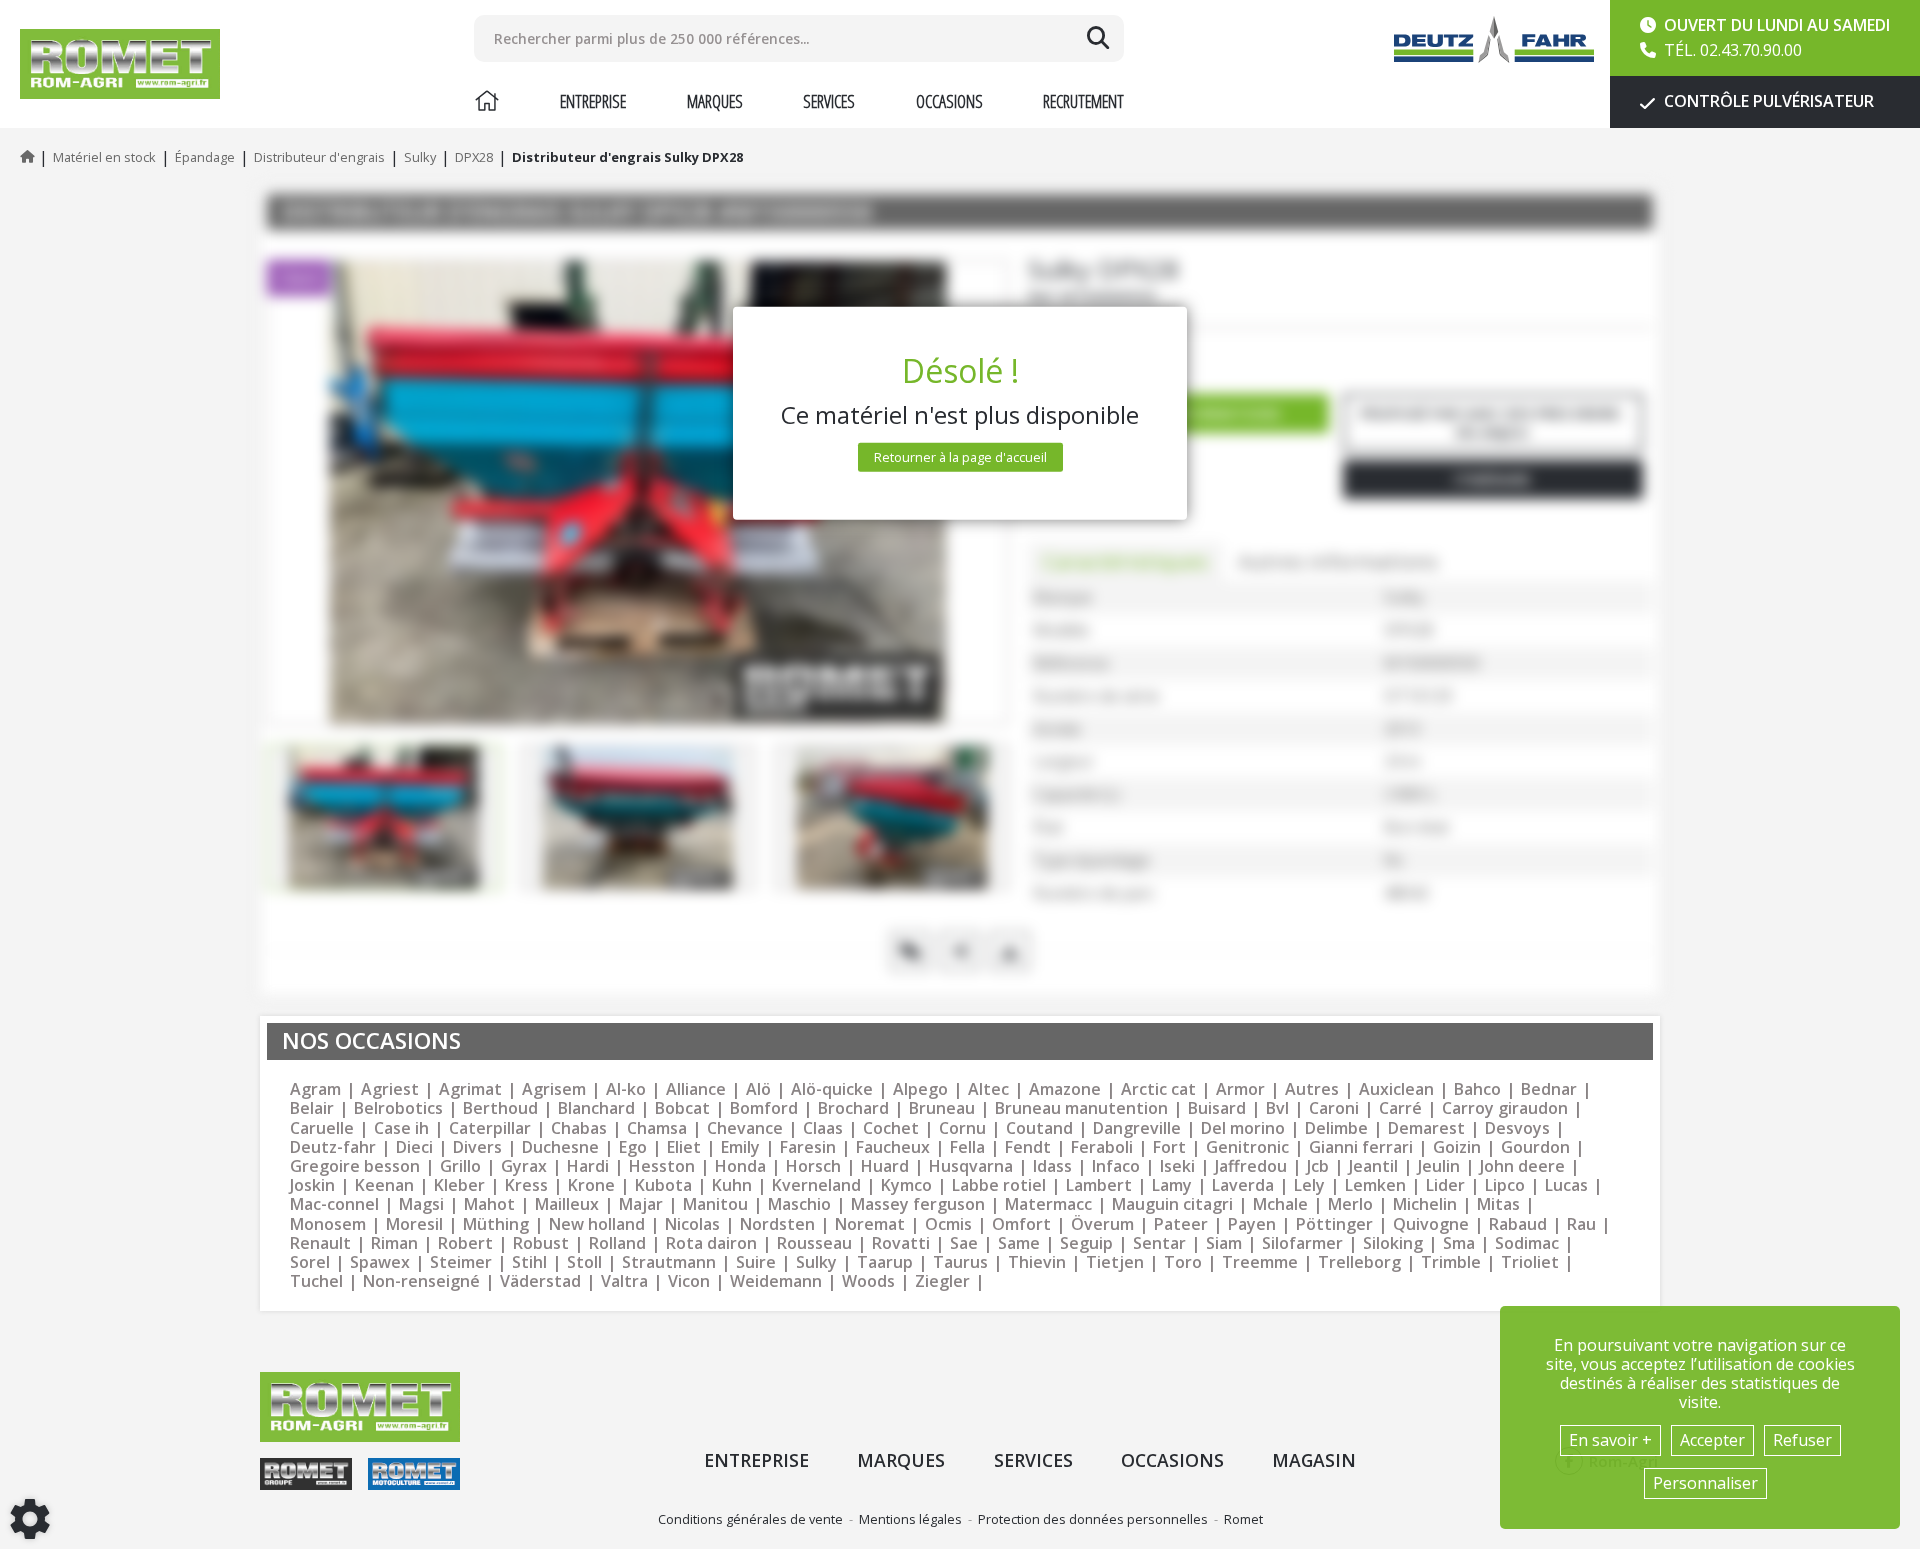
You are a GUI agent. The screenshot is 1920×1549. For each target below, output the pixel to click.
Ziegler (942, 1281)
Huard (885, 1166)
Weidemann (776, 1281)
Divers (477, 1147)
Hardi (588, 1166)
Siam (1224, 1243)
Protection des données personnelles (1093, 1519)
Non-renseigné (421, 1281)
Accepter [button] (1712, 1440)
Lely (1309, 1185)
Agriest (390, 1089)
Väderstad (540, 1281)
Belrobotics (398, 1108)
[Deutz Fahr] (1494, 39)
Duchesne (560, 1147)
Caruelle (322, 1128)
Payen (1252, 1224)
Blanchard (596, 1108)
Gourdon (1535, 1147)
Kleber (459, 1185)
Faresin (808, 1147)
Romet (1243, 1519)
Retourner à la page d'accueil (960, 457)
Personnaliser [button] (1705, 1483)
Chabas (579, 1128)
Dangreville (1137, 1128)
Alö (758, 1089)
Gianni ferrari (1361, 1147)
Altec (988, 1089)
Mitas (1498, 1204)
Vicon (689, 1281)
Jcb (1318, 1166)
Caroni (1334, 1108)
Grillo (460, 1166)
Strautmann (669, 1262)
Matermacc (1048, 1204)
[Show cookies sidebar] (30, 1519)
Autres (1312, 1089)
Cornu (962, 1128)
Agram (315, 1089)
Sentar (1159, 1243)
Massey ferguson (918, 1204)
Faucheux (893, 1147)
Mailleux (567, 1204)
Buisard (1217, 1108)
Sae (964, 1243)
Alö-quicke (832, 1089)
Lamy (1172, 1185)
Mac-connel (334, 1204)
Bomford (764, 1108)
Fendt (1028, 1147)
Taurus (960, 1262)
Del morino (1243, 1128)
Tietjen (1115, 1262)
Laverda (1243, 1185)
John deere (1522, 1166)
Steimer (461, 1262)
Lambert (1099, 1185)
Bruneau (942, 1108)
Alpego (920, 1089)
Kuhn (732, 1185)
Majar (641, 1204)
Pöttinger (1334, 1224)
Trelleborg (1359, 1262)
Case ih (401, 1128)
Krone (591, 1185)
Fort (1169, 1147)
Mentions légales (910, 1519)
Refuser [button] (1802, 1440)
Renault (320, 1243)
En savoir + (1610, 1440)
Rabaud (1518, 1224)
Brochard (853, 1108)
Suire (756, 1262)
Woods (868, 1281)
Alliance (696, 1089)
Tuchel (316, 1281)
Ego (633, 1147)
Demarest (1426, 1128)
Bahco (1477, 1089)
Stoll (584, 1262)
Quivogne (1431, 1224)
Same (1019, 1243)
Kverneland (816, 1185)
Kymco (906, 1185)
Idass (1052, 1166)
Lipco (1505, 1185)
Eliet (684, 1147)
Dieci (414, 1147)
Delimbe (1336, 1128)
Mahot (489, 1204)
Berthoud (500, 1108)
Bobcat (682, 1108)
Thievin (1037, 1262)
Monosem (328, 1224)
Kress (526, 1185)
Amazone (1065, 1089)
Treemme (1260, 1262)
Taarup (885, 1262)
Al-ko (626, 1089)
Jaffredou (1251, 1166)
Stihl (529, 1262)
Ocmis (948, 1224)
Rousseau (814, 1243)
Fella (967, 1147)
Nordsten (777, 1224)
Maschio (799, 1204)
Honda (740, 1166)
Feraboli (1102, 1147)
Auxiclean (1396, 1089)
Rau (1581, 1224)
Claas (823, 1128)
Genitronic (1247, 1147)
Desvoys (1517, 1128)
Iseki (1177, 1166)
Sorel (310, 1262)
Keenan (384, 1185)
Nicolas (692, 1224)
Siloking (1393, 1243)
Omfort (1021, 1224)
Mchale (1280, 1204)
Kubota (663, 1185)
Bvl (1277, 1108)
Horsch (813, 1166)
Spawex (380, 1262)
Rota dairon (711, 1243)
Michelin (1425, 1204)
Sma (1459, 1243)
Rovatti (901, 1243)
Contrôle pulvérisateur (1767, 101)
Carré (1400, 1108)
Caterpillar (490, 1128)
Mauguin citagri (1172, 1204)
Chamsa (657, 1128)
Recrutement (1083, 101)
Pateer (1181, 1224)
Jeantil (1373, 1166)
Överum (1102, 1224)
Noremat (870, 1224)
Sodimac (1527, 1243)
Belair (312, 1108)
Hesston (662, 1166)
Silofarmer (1302, 1243)
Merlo (1350, 1204)
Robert (465, 1243)
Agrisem (554, 1089)
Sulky (816, 1262)
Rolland (617, 1243)
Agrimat (470, 1089)
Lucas (1566, 1185)
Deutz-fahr (333, 1147)
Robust (541, 1243)
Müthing (496, 1224)
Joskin (312, 1185)
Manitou (715, 1204)
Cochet (891, 1128)
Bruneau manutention (1081, 1108)
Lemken (1375, 1185)
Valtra (624, 1281)
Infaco (1116, 1166)
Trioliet (1530, 1262)
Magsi (421, 1204)
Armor (1240, 1089)
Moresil (414, 1224)
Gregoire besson (355, 1166)
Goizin (1457, 1147)
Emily (740, 1147)
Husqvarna (971, 1166)
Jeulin (1439, 1166)
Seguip (1086, 1243)
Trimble (1451, 1262)
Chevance (745, 1128)
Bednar (1549, 1089)
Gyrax (524, 1166)
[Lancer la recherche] (1098, 38)
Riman (394, 1243)
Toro (1183, 1262)
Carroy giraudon (1505, 1108)
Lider (1445, 1185)
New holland (597, 1224)
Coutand (1039, 1128)
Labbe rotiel (999, 1185)
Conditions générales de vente (750, 1519)
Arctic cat (1158, 1089)
